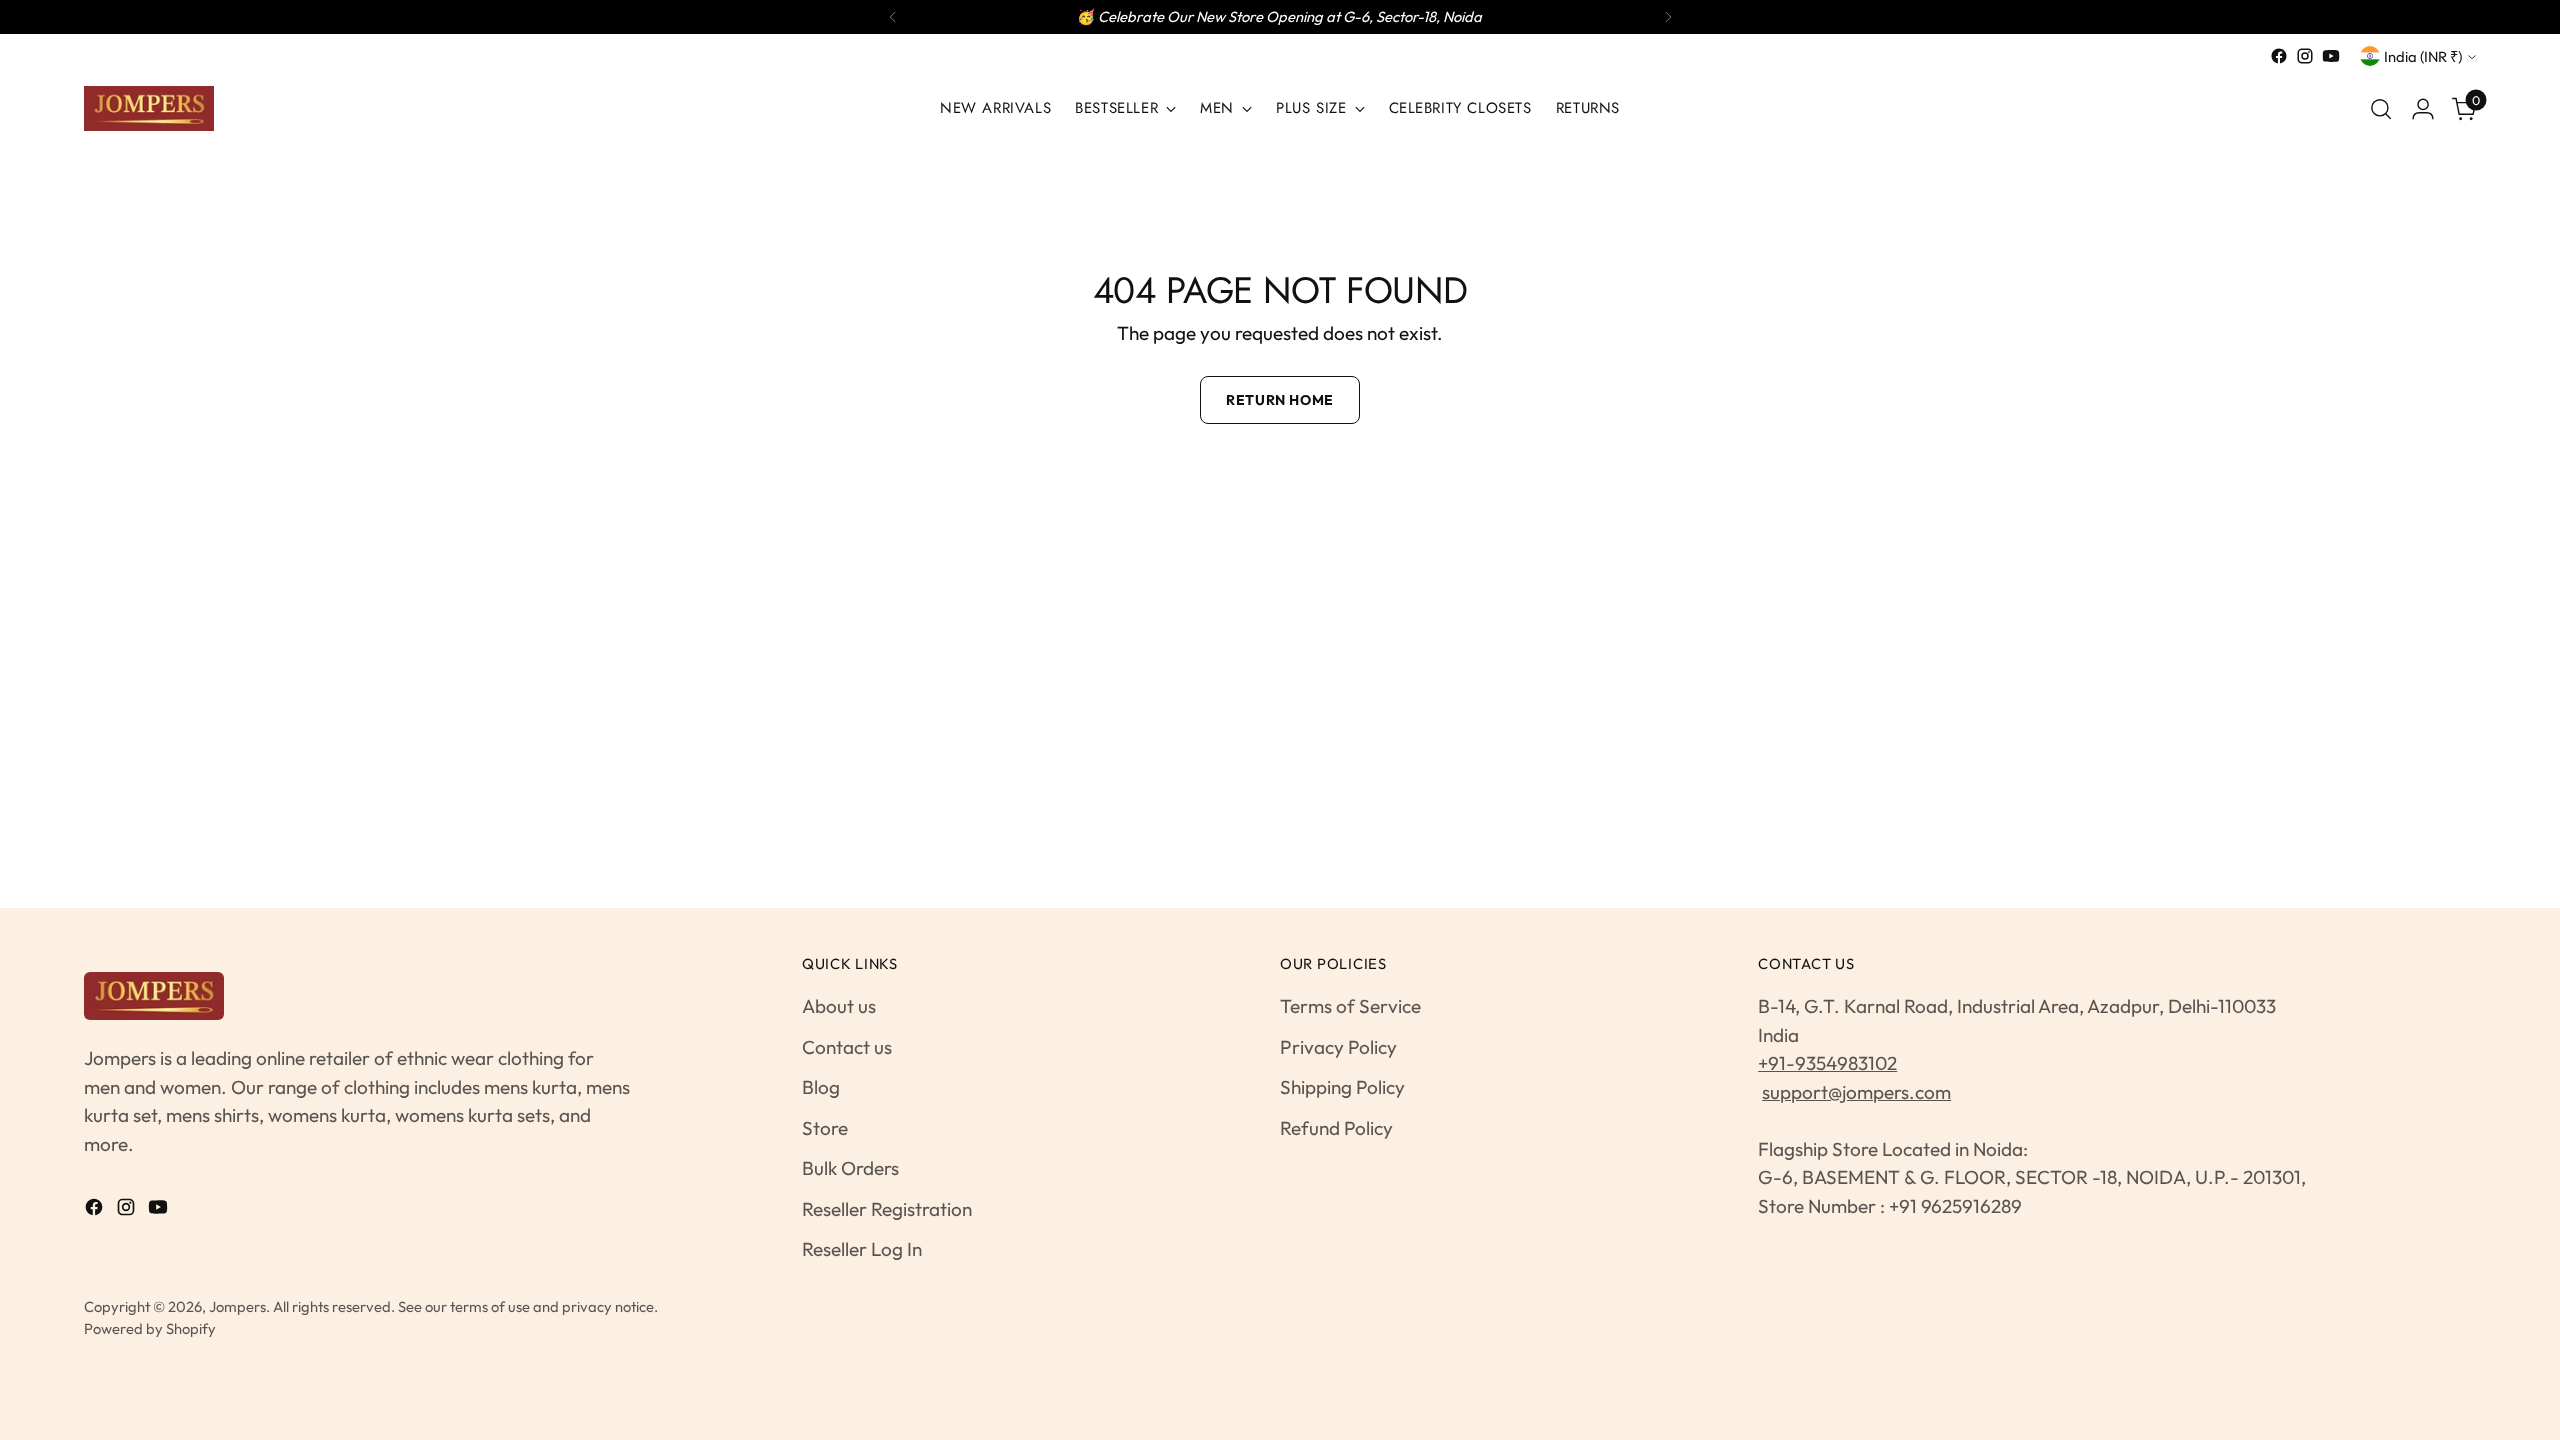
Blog (821, 1087)
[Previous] (893, 17)
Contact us (847, 1047)
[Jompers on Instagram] (2305, 56)
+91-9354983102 (1827, 1063)
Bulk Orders (850, 1168)
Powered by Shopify (150, 1328)
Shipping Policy (1342, 1087)
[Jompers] (149, 108)
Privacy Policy (1338, 1047)
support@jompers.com (1856, 1092)
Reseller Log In (862, 1249)
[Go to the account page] (2423, 109)
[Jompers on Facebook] (2279, 56)
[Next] (1668, 17)
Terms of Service (1350, 1006)
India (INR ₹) (2423, 56)
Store (825, 1128)
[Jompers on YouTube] (2331, 56)
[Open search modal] (2381, 109)
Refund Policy (1336, 1128)
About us (839, 1006)
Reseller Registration (887, 1209)
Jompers (237, 1306)
